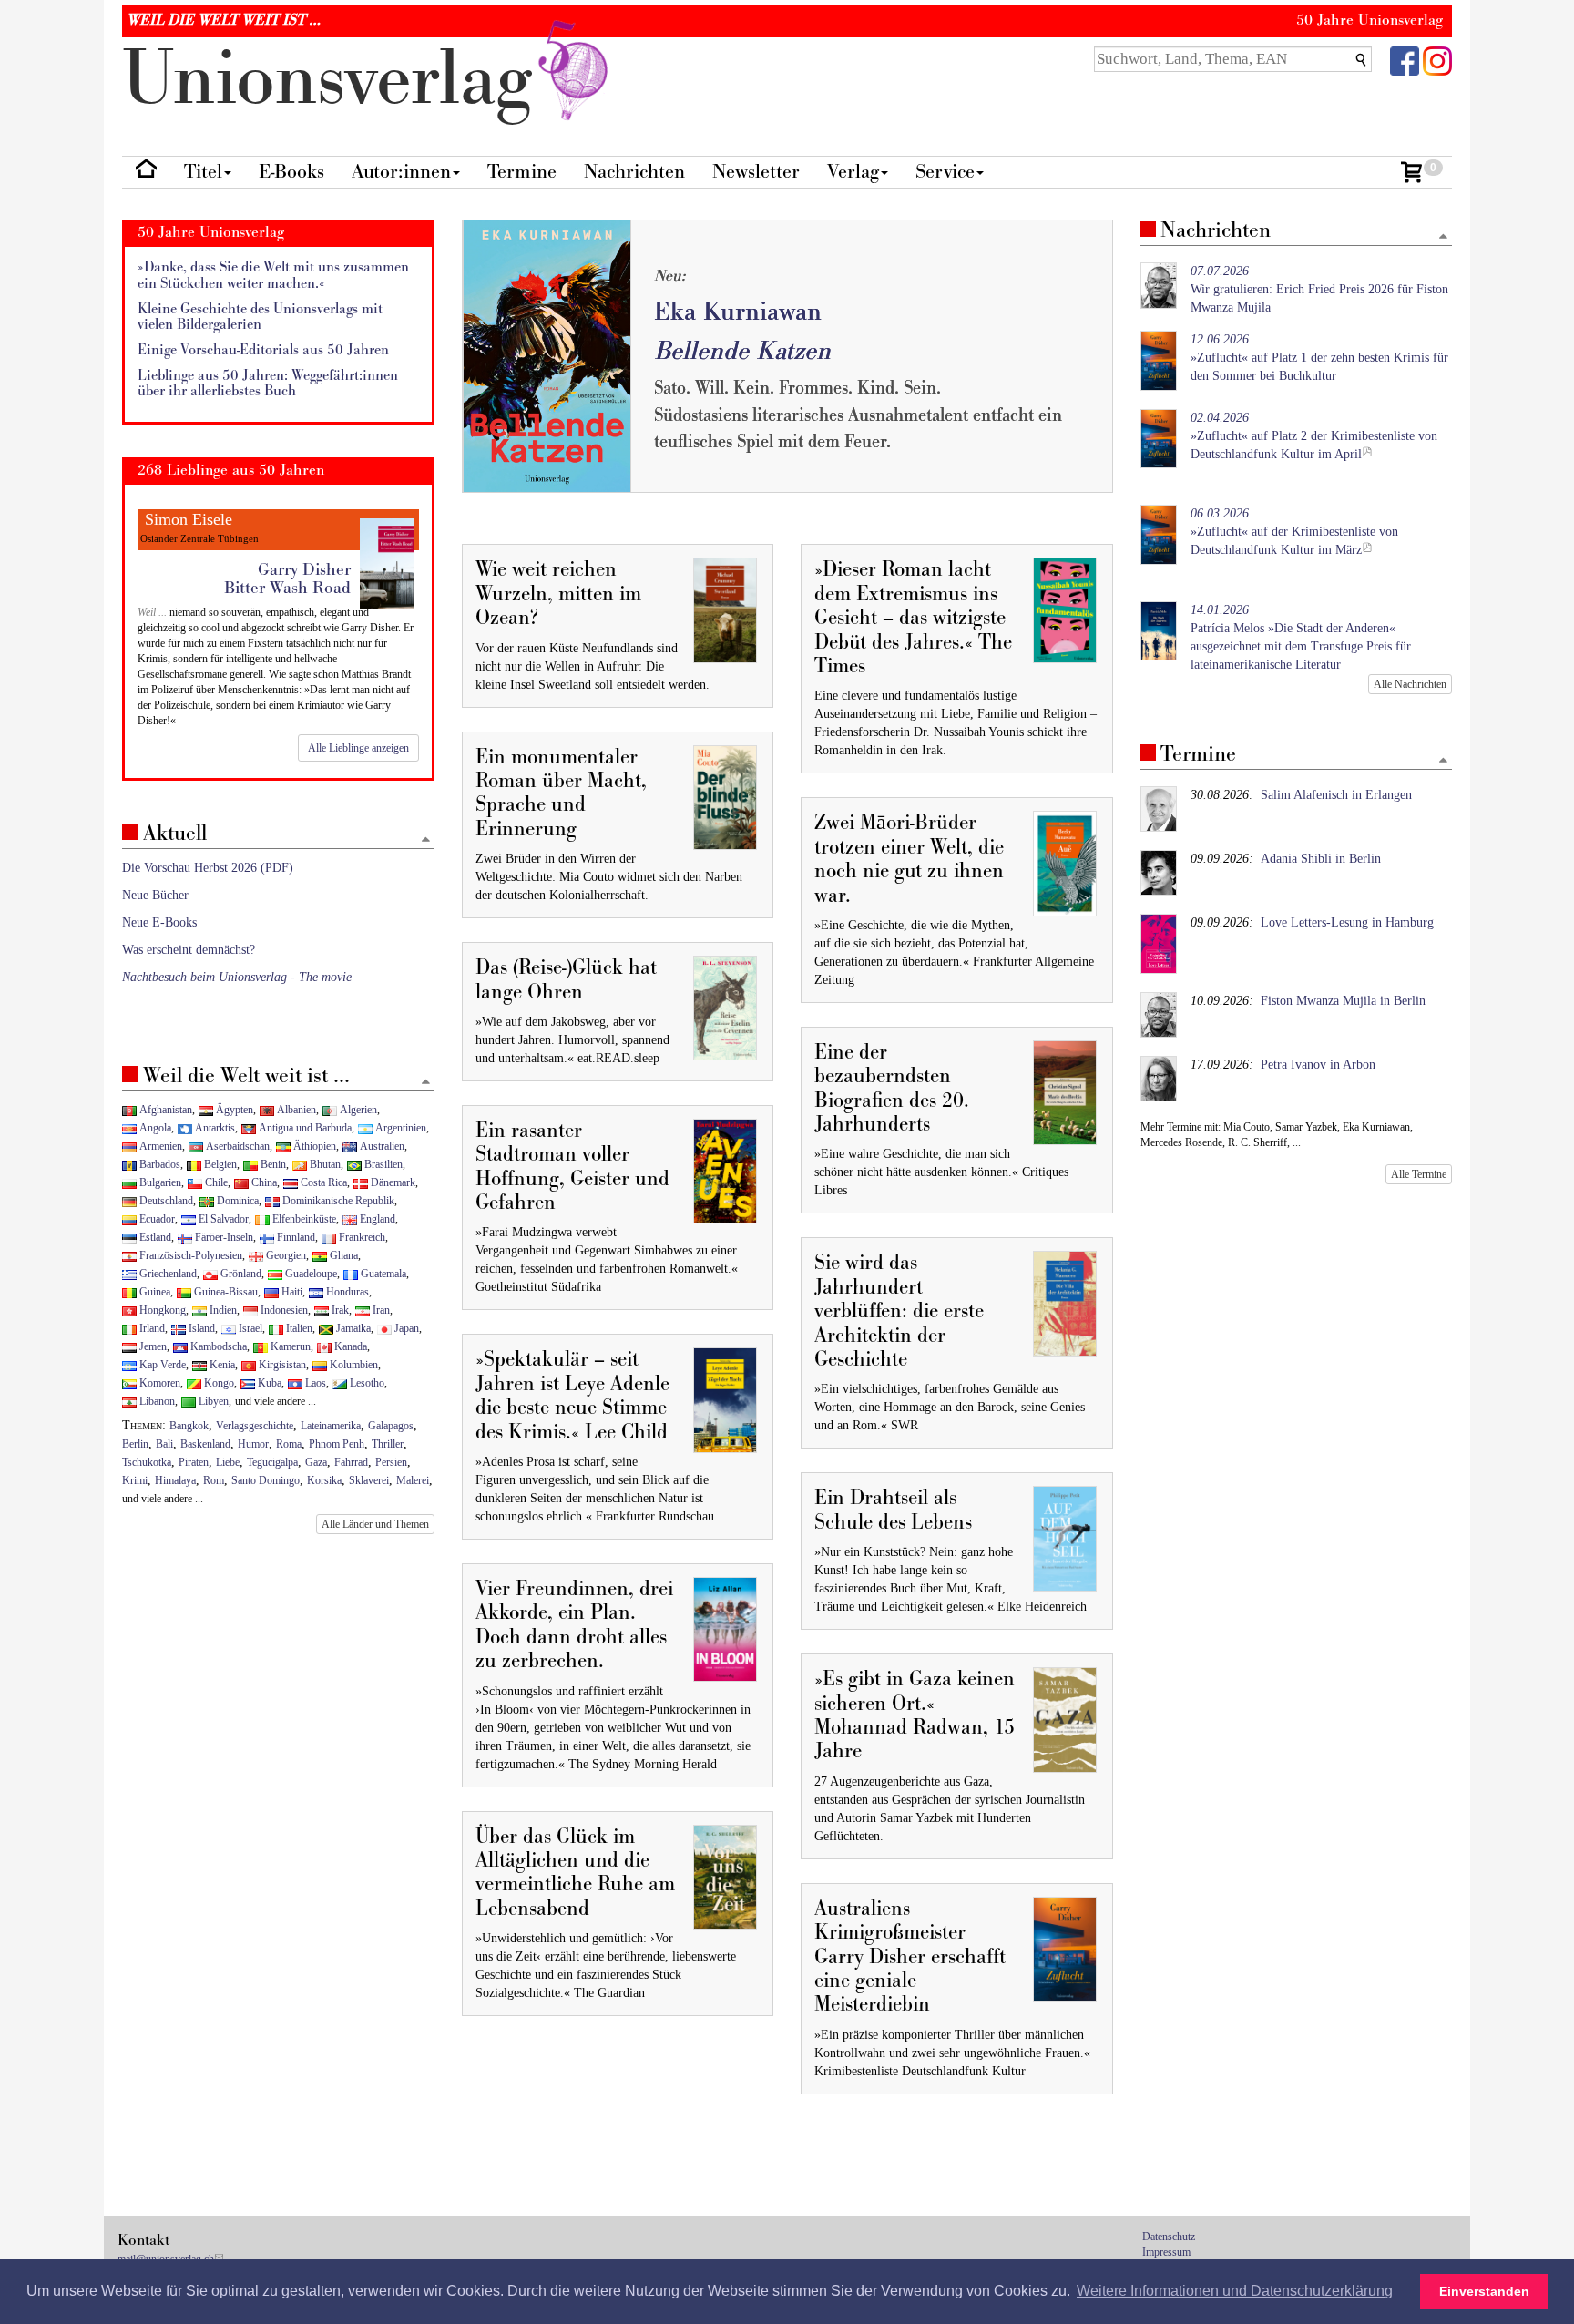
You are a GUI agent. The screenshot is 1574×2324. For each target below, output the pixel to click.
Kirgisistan (281, 1365)
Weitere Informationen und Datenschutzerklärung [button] (1235, 2291)
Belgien (219, 1164)
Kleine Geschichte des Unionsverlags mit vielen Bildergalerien (260, 317)
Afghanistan (164, 1110)
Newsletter (756, 172)
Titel (203, 172)
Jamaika (352, 1328)
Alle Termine (1419, 1174)
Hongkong (161, 1310)
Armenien (159, 1146)
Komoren (158, 1383)
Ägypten (233, 1110)
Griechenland (167, 1274)
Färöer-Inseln (223, 1237)
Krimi (135, 1480)
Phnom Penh (337, 1444)
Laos (314, 1383)
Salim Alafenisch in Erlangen (1336, 795)
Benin (272, 1164)
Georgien (285, 1255)
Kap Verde (161, 1365)
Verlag (853, 172)
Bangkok (189, 1426)
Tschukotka (147, 1462)
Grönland (240, 1274)
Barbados (158, 1164)
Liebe (228, 1462)
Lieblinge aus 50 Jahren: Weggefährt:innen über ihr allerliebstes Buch (268, 384)
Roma (289, 1444)
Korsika (324, 1480)
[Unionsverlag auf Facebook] (1405, 60)
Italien (298, 1328)
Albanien (295, 1110)
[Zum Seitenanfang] (1443, 237)
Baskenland (205, 1444)
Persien (391, 1462)
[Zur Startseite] (146, 173)
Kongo (218, 1383)
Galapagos (391, 1426)
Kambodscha (217, 1346)
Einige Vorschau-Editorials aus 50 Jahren (263, 350)
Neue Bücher (155, 895)
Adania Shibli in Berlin (1321, 859)
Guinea (153, 1292)
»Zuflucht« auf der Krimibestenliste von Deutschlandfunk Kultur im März (1294, 532)
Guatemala (382, 1274)
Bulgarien (159, 1182)
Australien (381, 1146)
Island (200, 1328)
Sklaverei (369, 1480)
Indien (222, 1310)
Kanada (349, 1346)
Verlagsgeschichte (255, 1426)
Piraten (194, 1462)
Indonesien (283, 1310)
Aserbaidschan (236, 1146)
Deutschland (165, 1201)
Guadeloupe (310, 1274)
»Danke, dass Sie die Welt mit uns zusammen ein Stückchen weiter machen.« (273, 276)
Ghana (342, 1255)
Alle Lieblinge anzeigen (358, 748)
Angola (154, 1128)
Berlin (135, 1444)
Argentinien (399, 1128)
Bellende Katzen (742, 351)
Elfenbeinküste (303, 1219)
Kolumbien (353, 1365)
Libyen (212, 1401)
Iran (380, 1310)
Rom (214, 1480)
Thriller (388, 1444)
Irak (339, 1310)
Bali (164, 1444)
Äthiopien (313, 1146)
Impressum (1166, 2252)
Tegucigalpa (272, 1462)
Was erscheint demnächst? (189, 950)
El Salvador (222, 1219)
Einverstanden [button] (1484, 2291)
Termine (522, 172)
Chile (215, 1182)
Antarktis (214, 1128)
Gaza (316, 1462)
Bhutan (324, 1164)
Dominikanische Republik (337, 1201)
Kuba (268, 1383)
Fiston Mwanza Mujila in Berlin (1343, 1001)
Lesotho (366, 1383)
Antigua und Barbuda (304, 1128)
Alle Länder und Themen (375, 1524)
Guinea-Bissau (225, 1292)
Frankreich (361, 1237)
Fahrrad (351, 1462)
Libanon (156, 1401)
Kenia (221, 1365)
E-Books (291, 172)
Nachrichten (634, 172)
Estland (154, 1237)
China (263, 1182)
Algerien (357, 1110)
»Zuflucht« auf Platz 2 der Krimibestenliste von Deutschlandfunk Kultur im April (1314, 436)
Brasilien (382, 1164)
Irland (151, 1328)
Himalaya (175, 1480)
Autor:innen (401, 172)
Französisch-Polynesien (189, 1255)
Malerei (413, 1480)
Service (945, 172)
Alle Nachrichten (1410, 684)
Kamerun (289, 1346)
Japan (405, 1328)
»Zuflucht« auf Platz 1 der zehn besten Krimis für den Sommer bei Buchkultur (1319, 358)
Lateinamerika (331, 1426)
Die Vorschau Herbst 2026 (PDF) (208, 868)
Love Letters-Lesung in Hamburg (1347, 922)
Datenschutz (1169, 2237)
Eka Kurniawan (738, 312)
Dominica (236, 1201)
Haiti (291, 1292)
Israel (249, 1328)
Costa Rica (322, 1182)
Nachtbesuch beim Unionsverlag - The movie (237, 977)
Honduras (346, 1292)
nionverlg (337, 80)
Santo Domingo (266, 1480)
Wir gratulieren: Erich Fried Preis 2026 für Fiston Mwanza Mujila (1319, 289)
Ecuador (156, 1219)
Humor (253, 1444)
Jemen (152, 1346)
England (376, 1219)
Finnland (295, 1237)
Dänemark (392, 1182)
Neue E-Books (159, 922)
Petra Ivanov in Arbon (1318, 1065)
